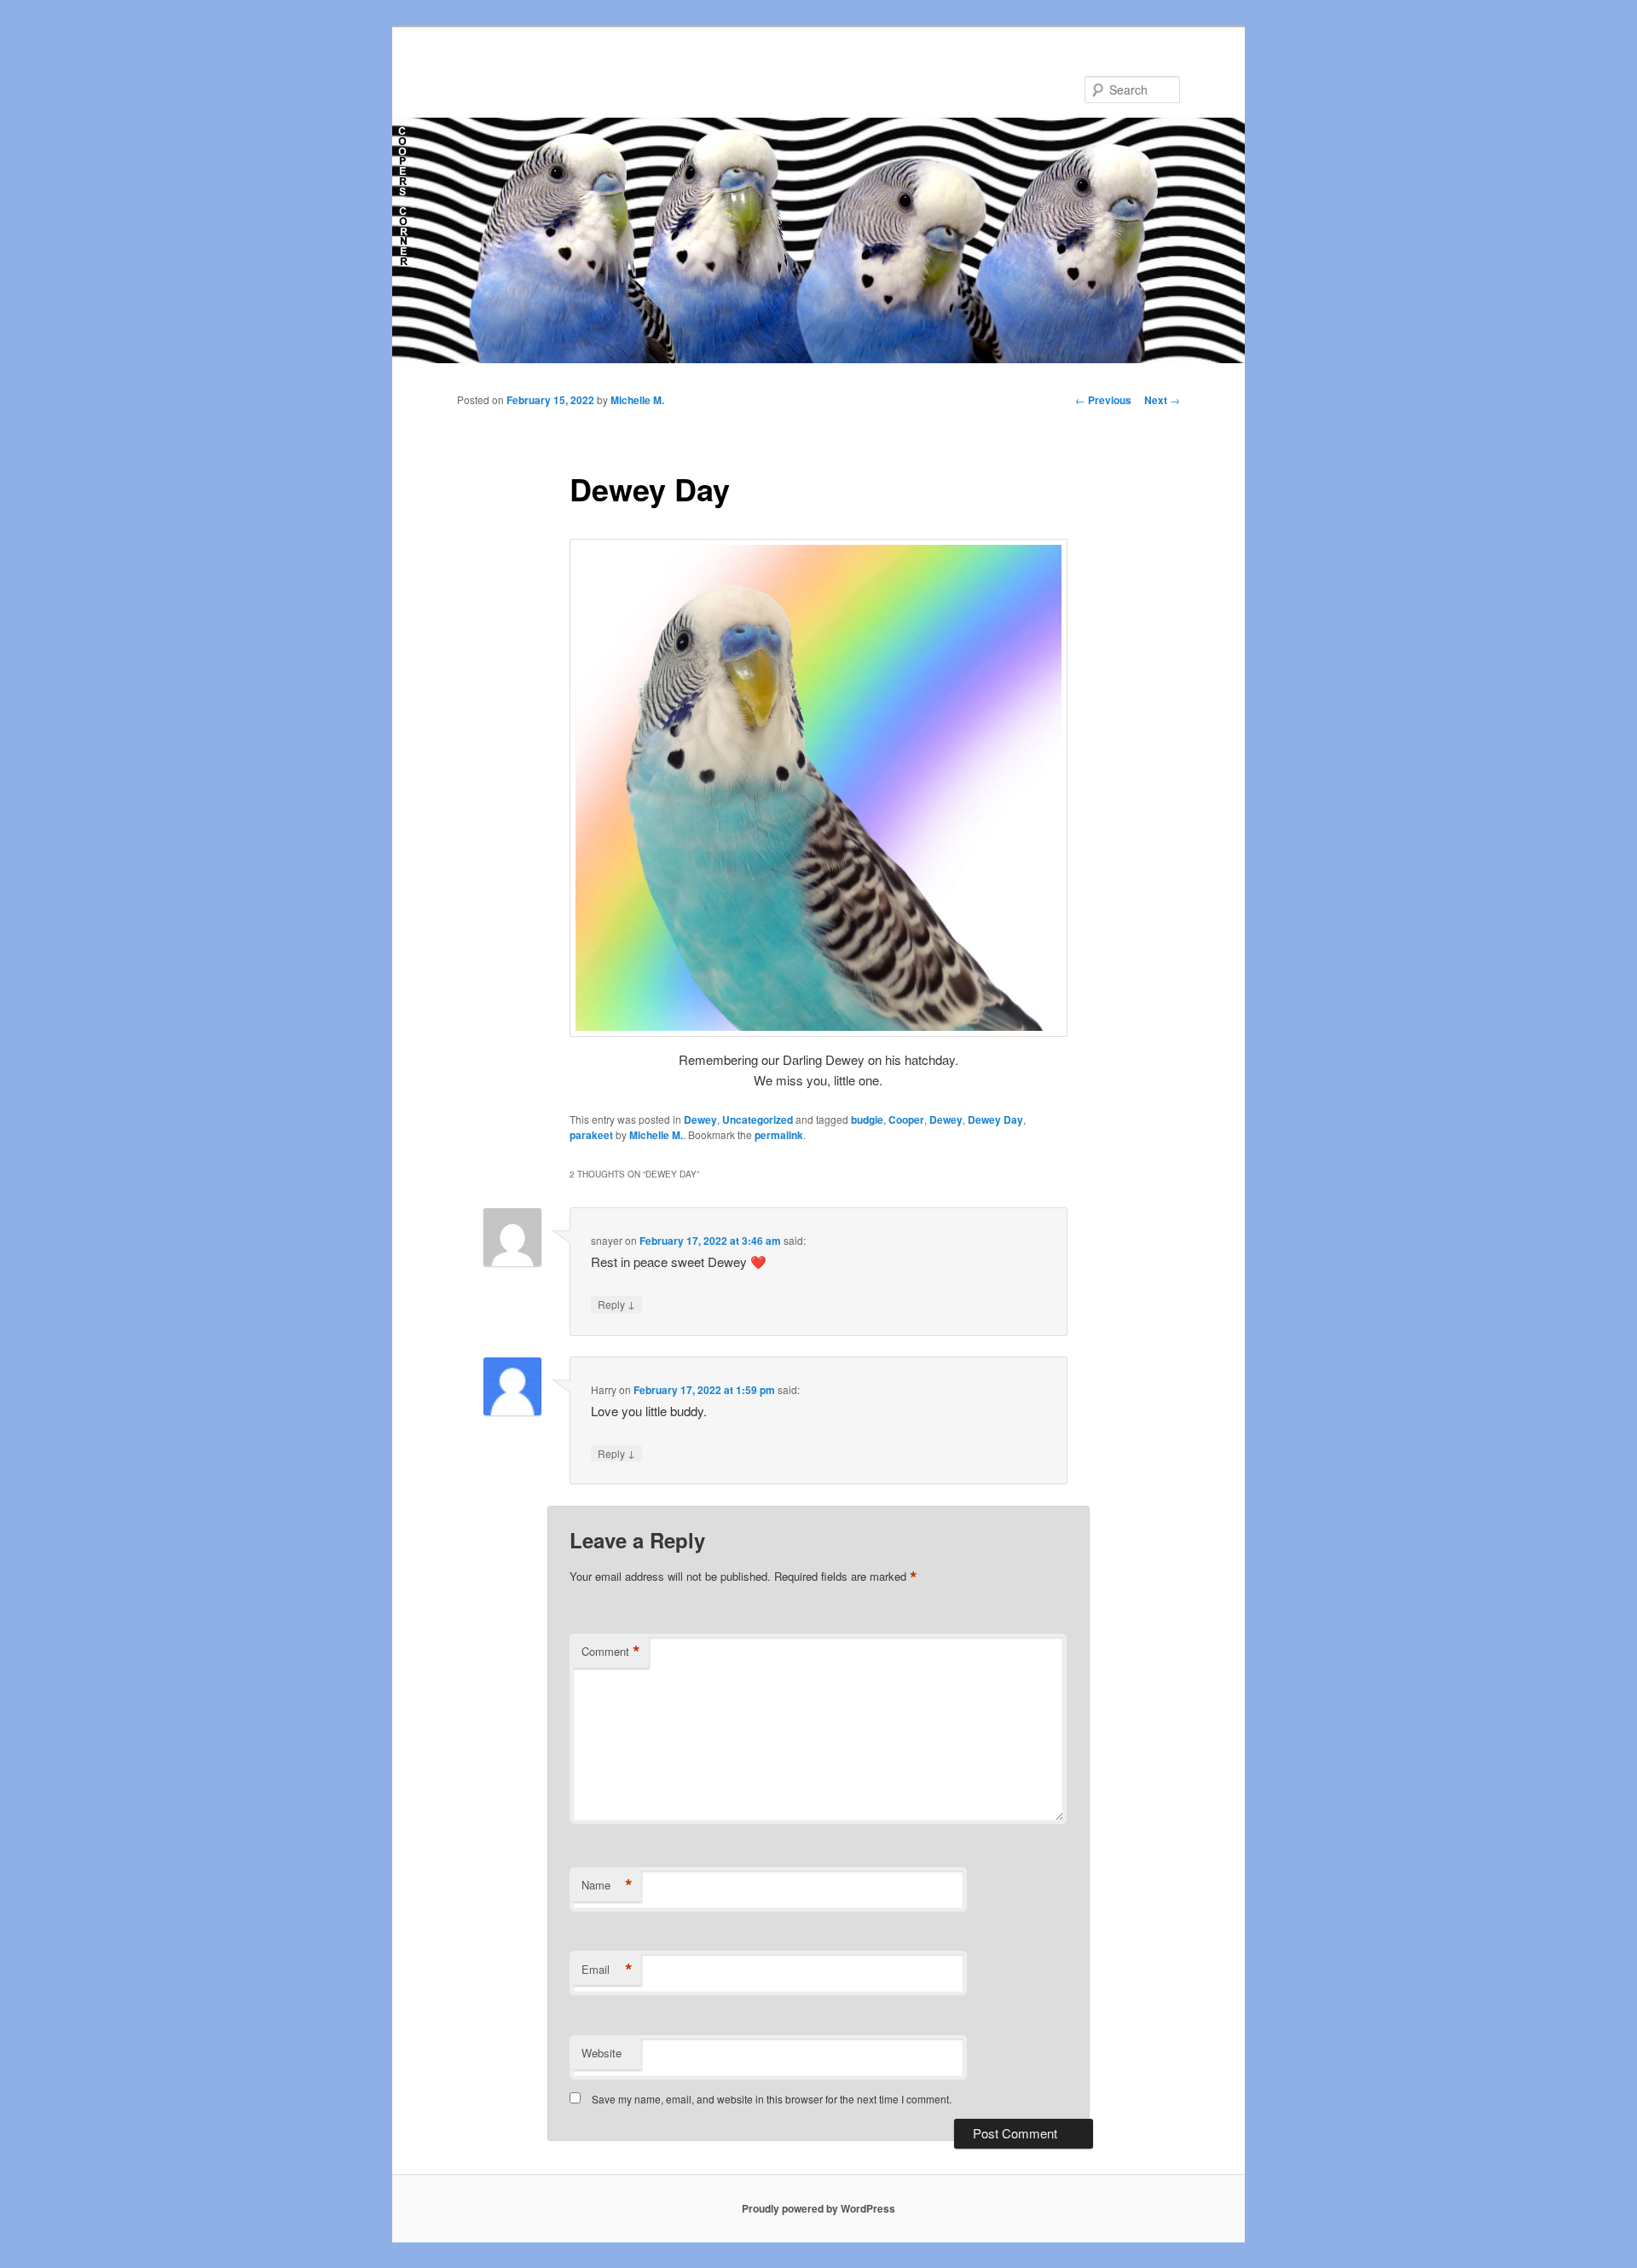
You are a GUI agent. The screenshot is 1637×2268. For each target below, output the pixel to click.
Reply (616, 1304)
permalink (779, 1135)
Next (1162, 400)
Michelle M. (637, 400)
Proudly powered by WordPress (818, 2208)
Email (607, 1970)
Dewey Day (995, 1120)
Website (602, 2053)
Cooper (906, 1120)
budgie (867, 1120)
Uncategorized (758, 1120)
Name (607, 1885)
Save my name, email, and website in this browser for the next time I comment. (772, 2099)
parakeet (591, 1135)
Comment (611, 1652)
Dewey (700, 1120)
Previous (1103, 400)
